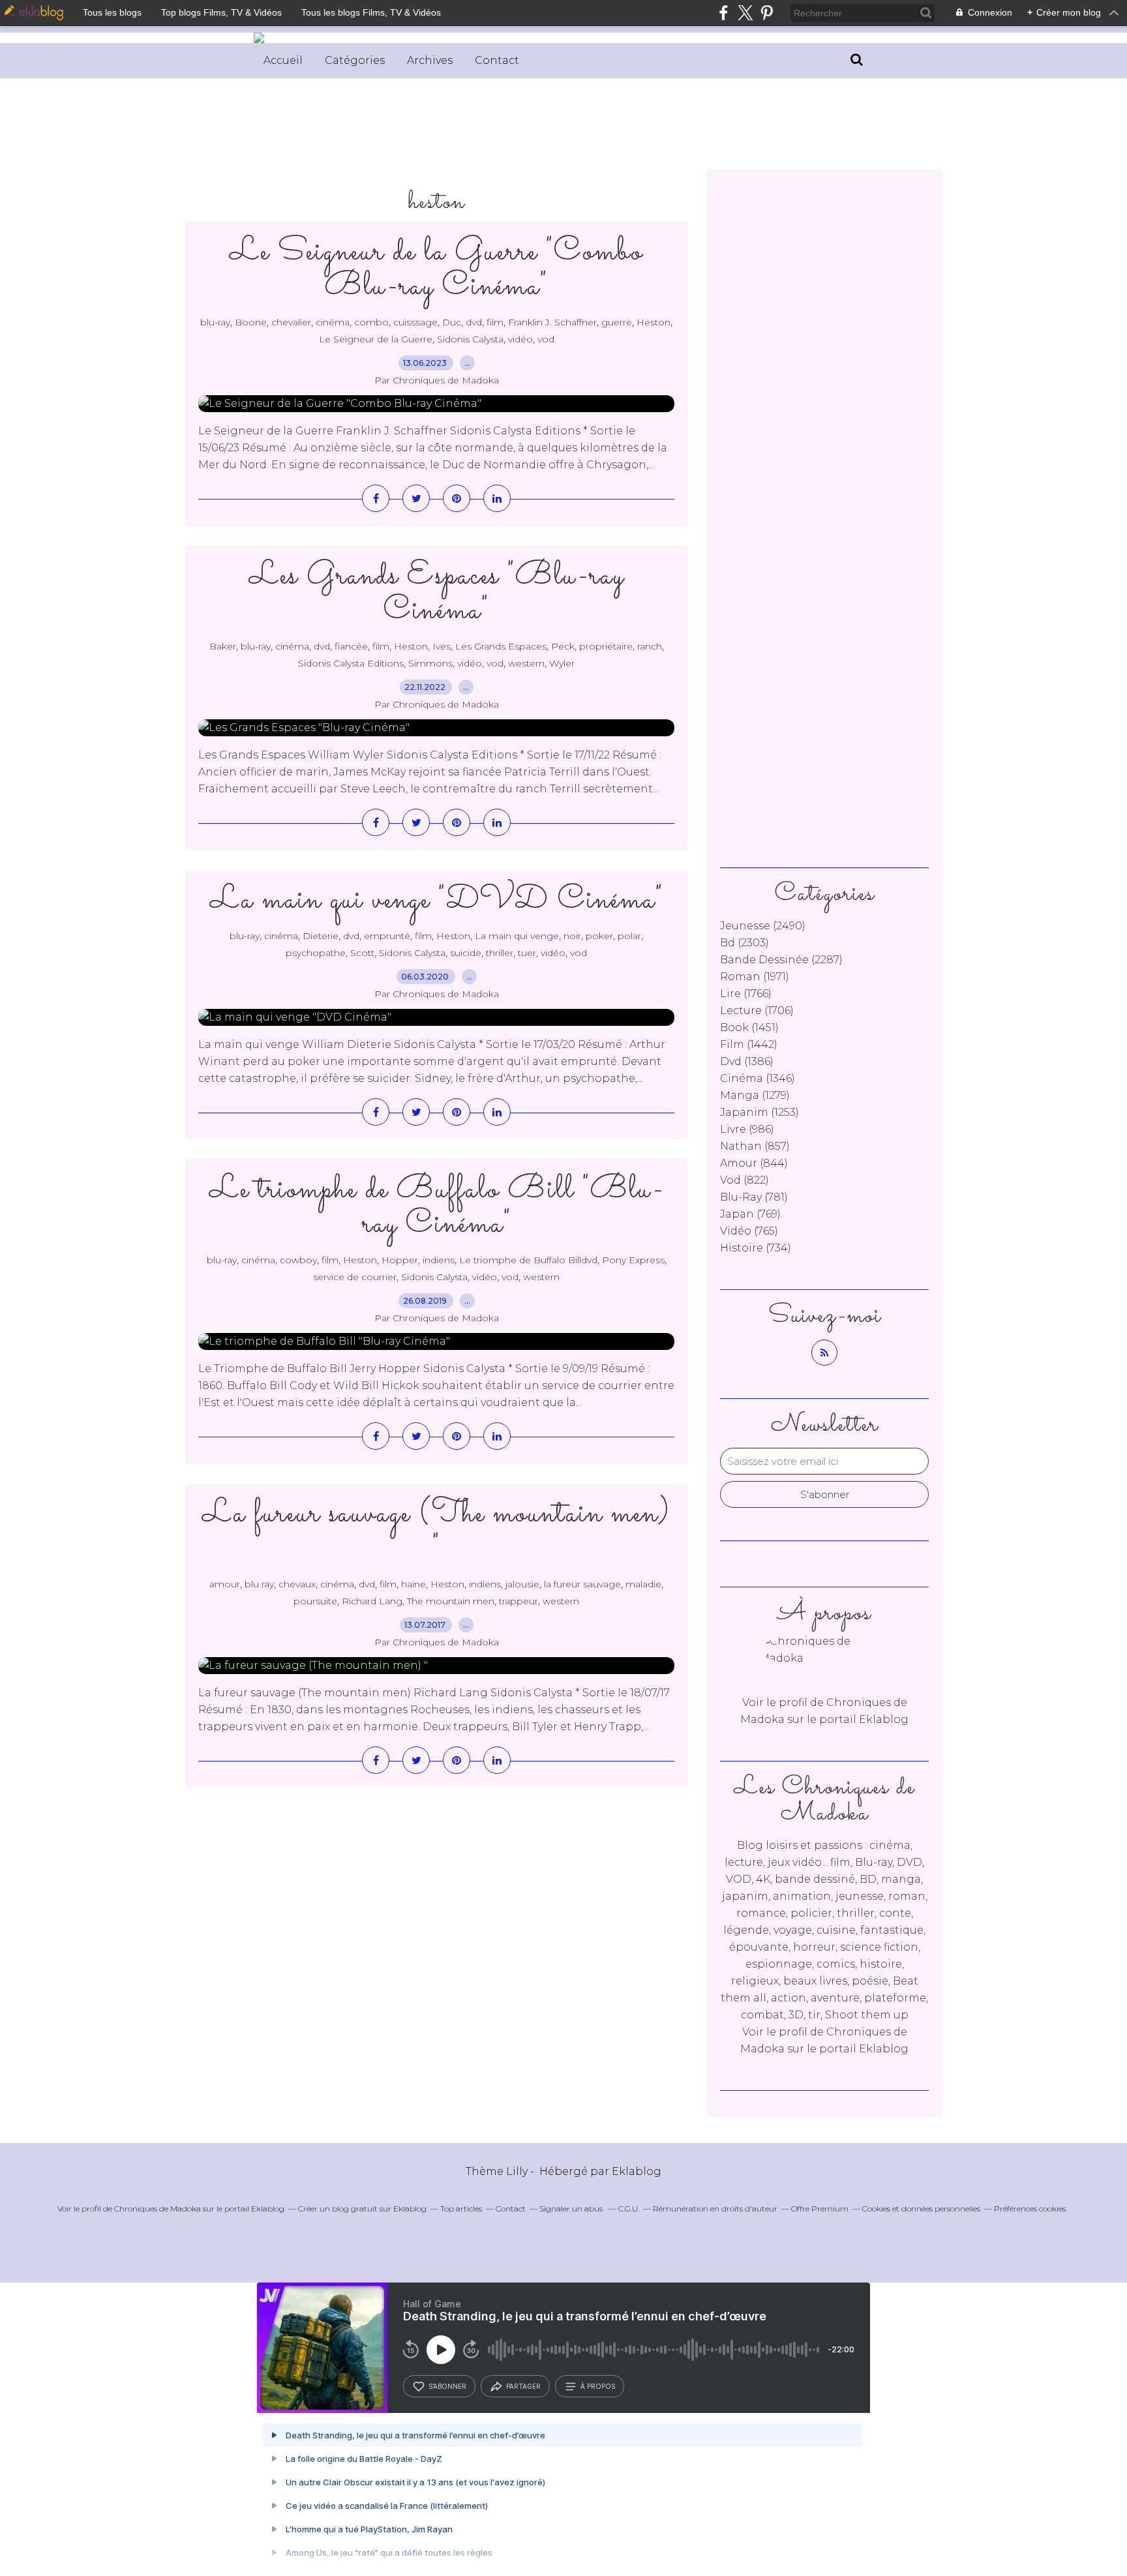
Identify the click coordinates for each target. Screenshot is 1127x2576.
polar (629, 936)
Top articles (461, 2209)
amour (225, 1584)
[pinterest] (767, 13)
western (526, 663)
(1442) (749, 1044)
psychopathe (316, 953)
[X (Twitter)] (745, 13)
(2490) (763, 926)
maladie (643, 1584)
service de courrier (355, 1277)
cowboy (298, 1260)
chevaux (297, 1584)
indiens (439, 1260)
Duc (452, 322)
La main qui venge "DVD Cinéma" (437, 900)
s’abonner (447, 2386)
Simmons (430, 663)
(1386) (747, 1061)
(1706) (757, 1011)
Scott (362, 953)
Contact (497, 60)
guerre (617, 322)
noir (572, 936)
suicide (466, 953)
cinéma (333, 322)
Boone (251, 322)
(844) (754, 1163)
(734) (756, 1248)
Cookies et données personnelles (921, 2209)
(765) (749, 1231)
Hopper (400, 1260)
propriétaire (606, 646)
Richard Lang (372, 1601)
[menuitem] (283, 61)
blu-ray (215, 322)
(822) (744, 1180)
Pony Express (633, 1260)
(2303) (744, 943)
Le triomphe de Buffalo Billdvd (528, 1260)
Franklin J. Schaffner (552, 322)
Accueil (283, 60)
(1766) (746, 994)
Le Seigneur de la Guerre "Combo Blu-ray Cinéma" (436, 269)
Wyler (562, 663)
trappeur (518, 1601)
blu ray (259, 1584)
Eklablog (637, 2171)
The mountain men (451, 1601)
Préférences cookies (1030, 2209)
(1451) (749, 1027)
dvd (474, 322)
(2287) (781, 960)
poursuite (315, 1601)
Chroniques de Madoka (158, 2209)
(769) (750, 1214)
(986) (747, 1129)
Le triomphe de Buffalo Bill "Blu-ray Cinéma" (437, 1207)
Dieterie (321, 936)
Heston (654, 322)
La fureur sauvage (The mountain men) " (436, 1531)
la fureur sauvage (582, 1584)
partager (523, 2386)
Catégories (355, 60)
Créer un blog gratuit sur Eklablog (362, 2209)
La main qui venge (517, 936)
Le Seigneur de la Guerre (376, 339)
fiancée (351, 646)
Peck (563, 646)
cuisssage (415, 322)
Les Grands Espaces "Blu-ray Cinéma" (437, 593)
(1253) (759, 1112)
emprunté (387, 936)
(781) (754, 1197)
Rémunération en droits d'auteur (715, 2209)
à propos (598, 2386)
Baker (223, 646)
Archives (430, 60)
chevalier (291, 322)
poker (599, 936)
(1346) (758, 1078)
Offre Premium (820, 2209)
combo (371, 322)
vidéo (520, 339)
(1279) (755, 1095)
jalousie (522, 1584)
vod (546, 339)
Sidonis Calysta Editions (351, 663)
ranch (650, 646)
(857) (755, 1146)
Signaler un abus (572, 2209)
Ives (442, 646)
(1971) (755, 977)
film (495, 322)
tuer (527, 953)
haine (413, 1584)
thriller (500, 953)
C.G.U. (629, 2209)
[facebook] (724, 13)
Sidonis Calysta (470, 339)
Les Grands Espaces (501, 646)
